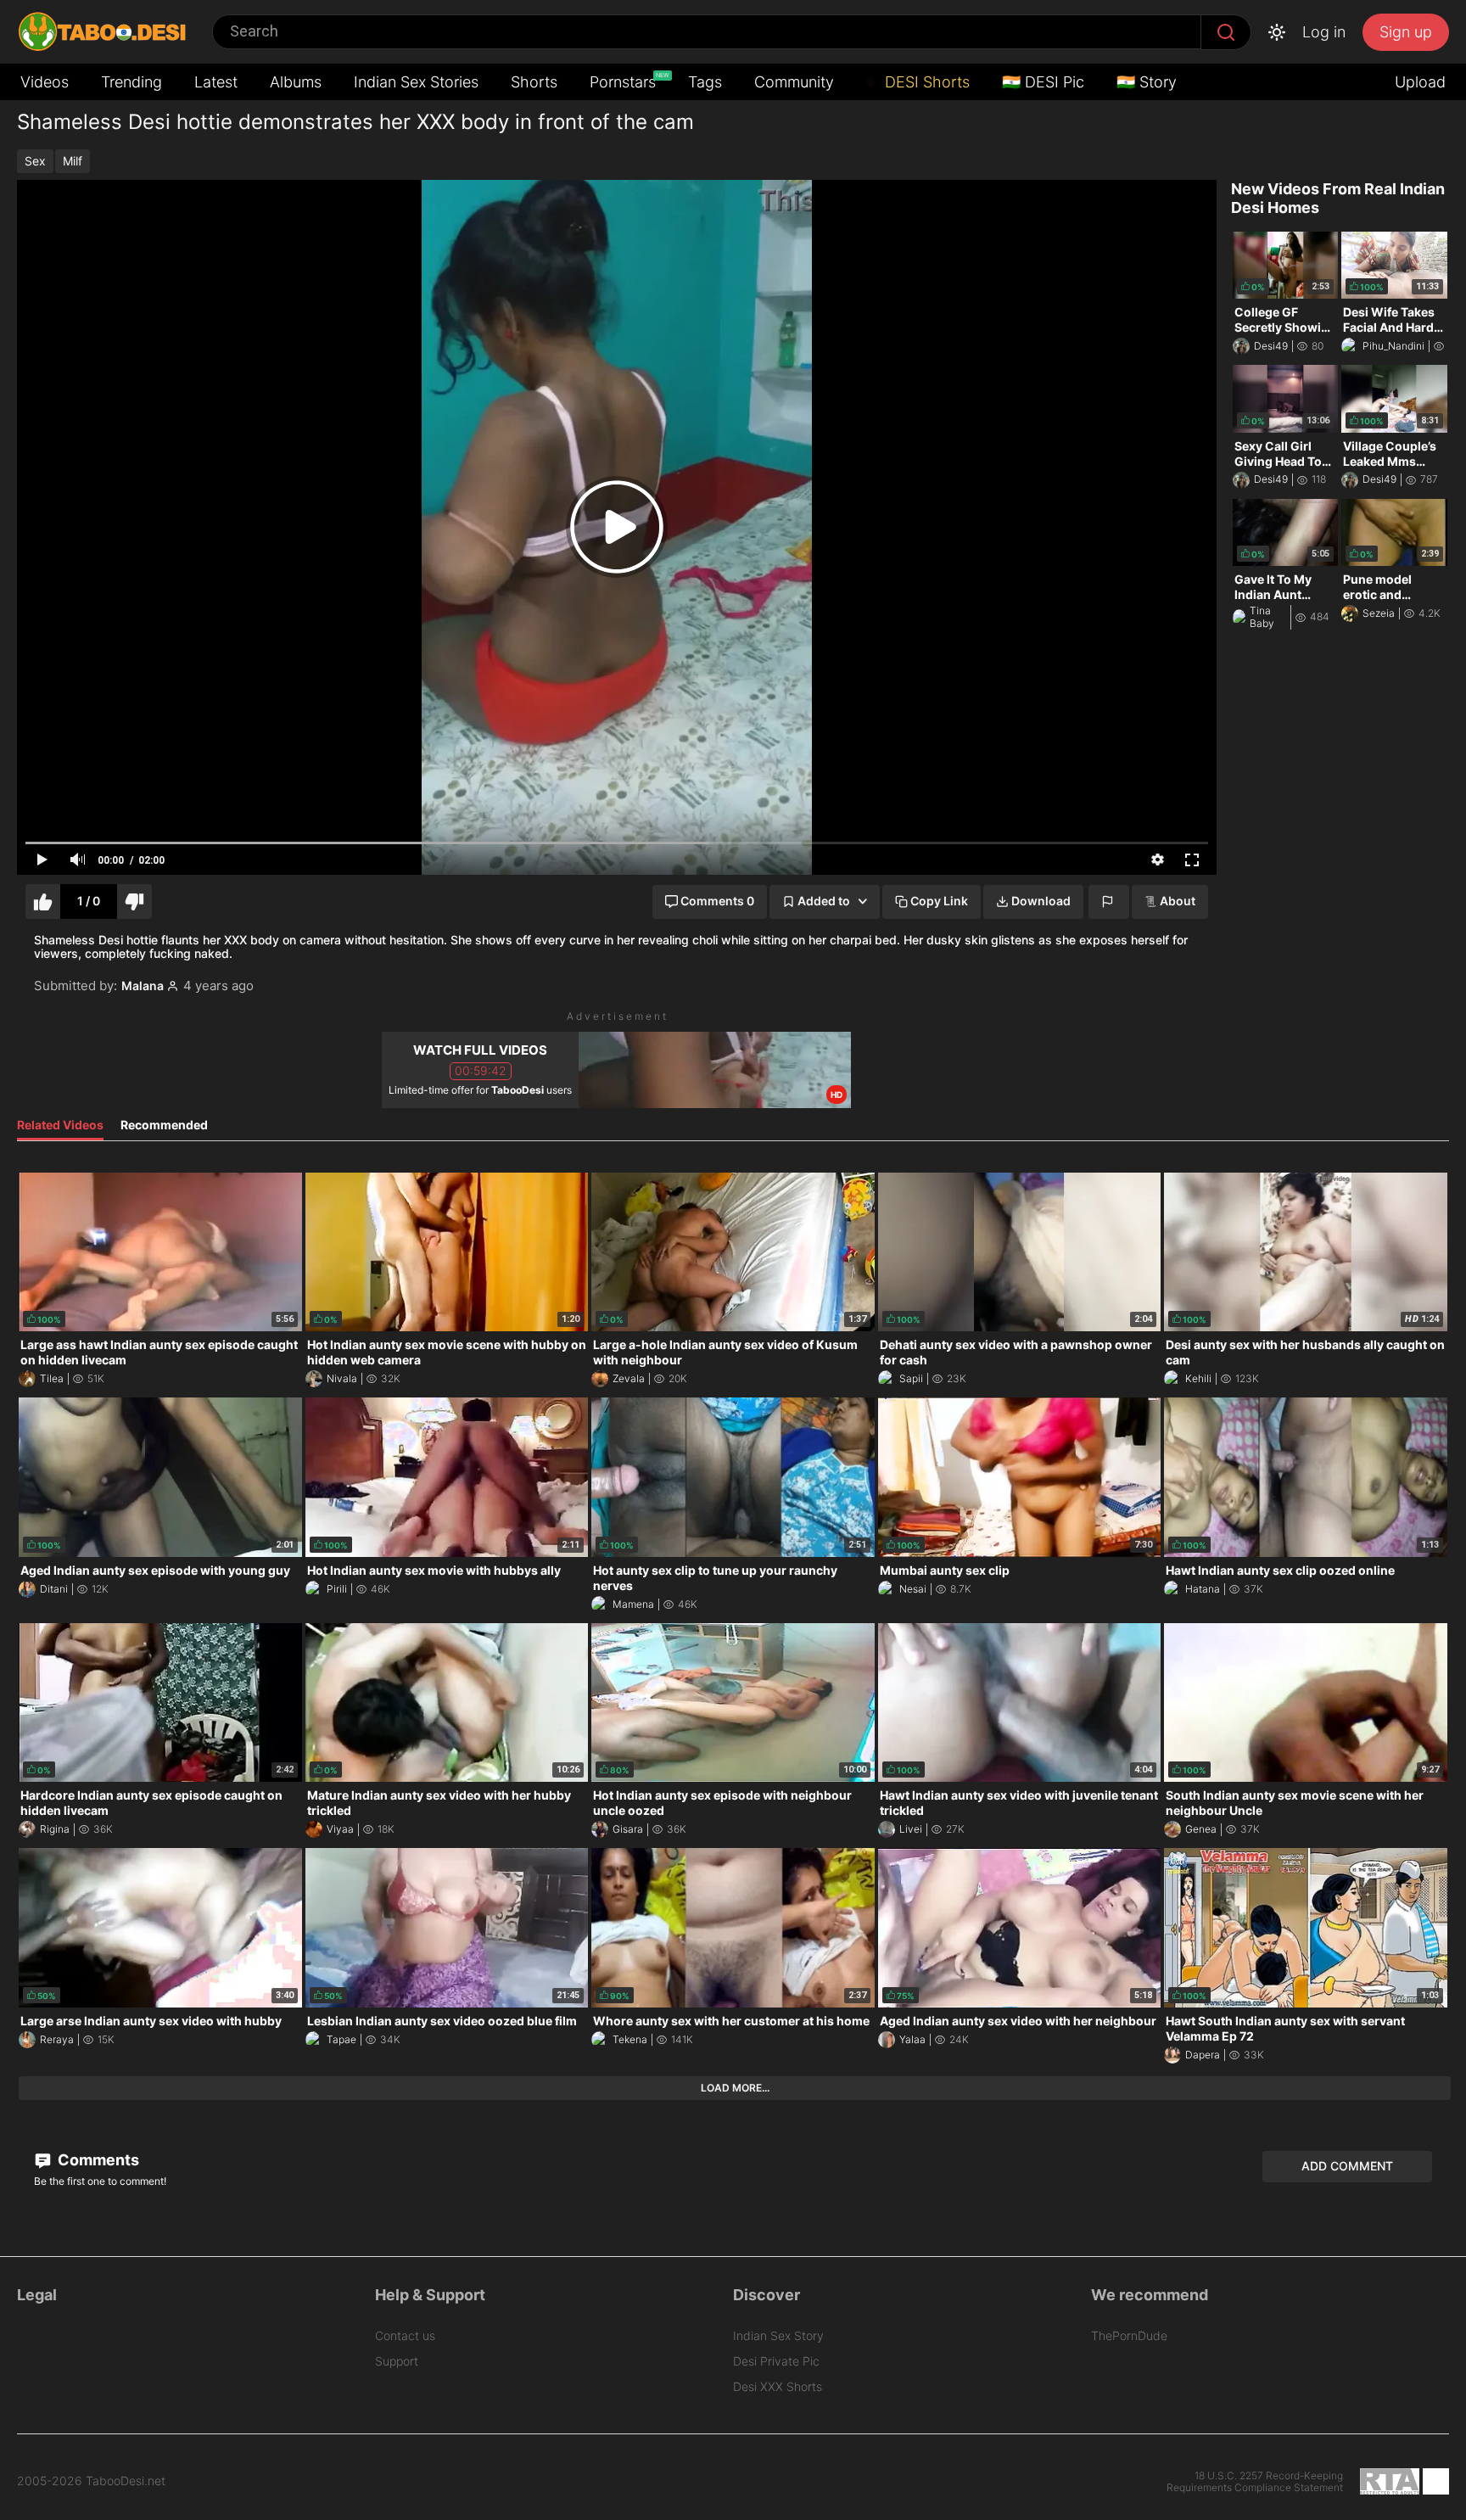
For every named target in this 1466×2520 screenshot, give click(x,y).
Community (794, 82)
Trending (131, 82)
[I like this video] (43, 902)
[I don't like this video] (134, 902)
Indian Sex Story (778, 2335)
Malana (143, 986)
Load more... (735, 2088)
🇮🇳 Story (1147, 82)
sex (35, 161)
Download (1041, 901)
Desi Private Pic (776, 2361)
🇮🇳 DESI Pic (1043, 82)
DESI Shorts (925, 82)
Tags (705, 82)
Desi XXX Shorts (778, 2386)
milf (73, 161)
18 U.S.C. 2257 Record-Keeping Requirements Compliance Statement (1255, 2482)
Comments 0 (717, 901)
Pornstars (624, 81)
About (1178, 901)
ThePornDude (1129, 2335)
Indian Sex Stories (416, 82)
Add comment (1347, 2166)
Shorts (534, 82)
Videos (45, 82)
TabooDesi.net (126, 2481)
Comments (97, 2160)
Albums (296, 82)
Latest (216, 82)
